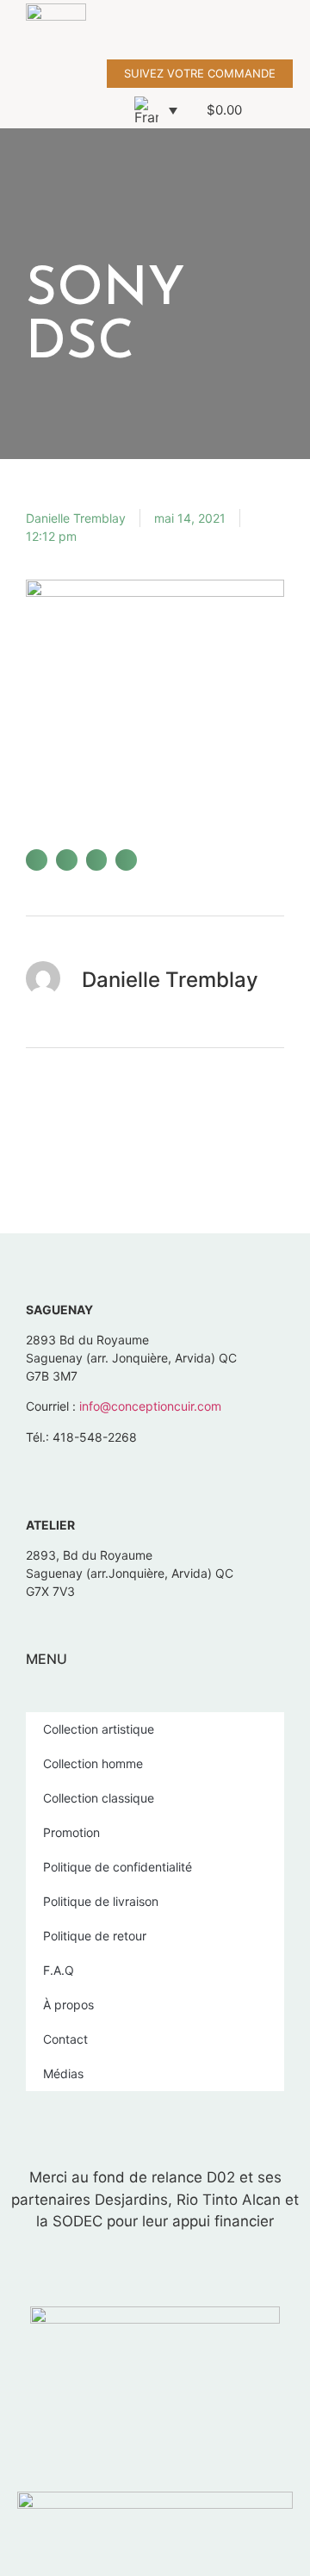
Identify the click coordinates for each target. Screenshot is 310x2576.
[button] (298, 30)
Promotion (71, 1832)
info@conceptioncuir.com (150, 1406)
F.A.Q (59, 1970)
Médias (63, 2073)
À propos (68, 2005)
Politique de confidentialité (118, 1867)
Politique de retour (95, 1936)
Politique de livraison (101, 1901)
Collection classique (99, 1798)
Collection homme (93, 1763)
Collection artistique (99, 1729)
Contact (65, 2039)
